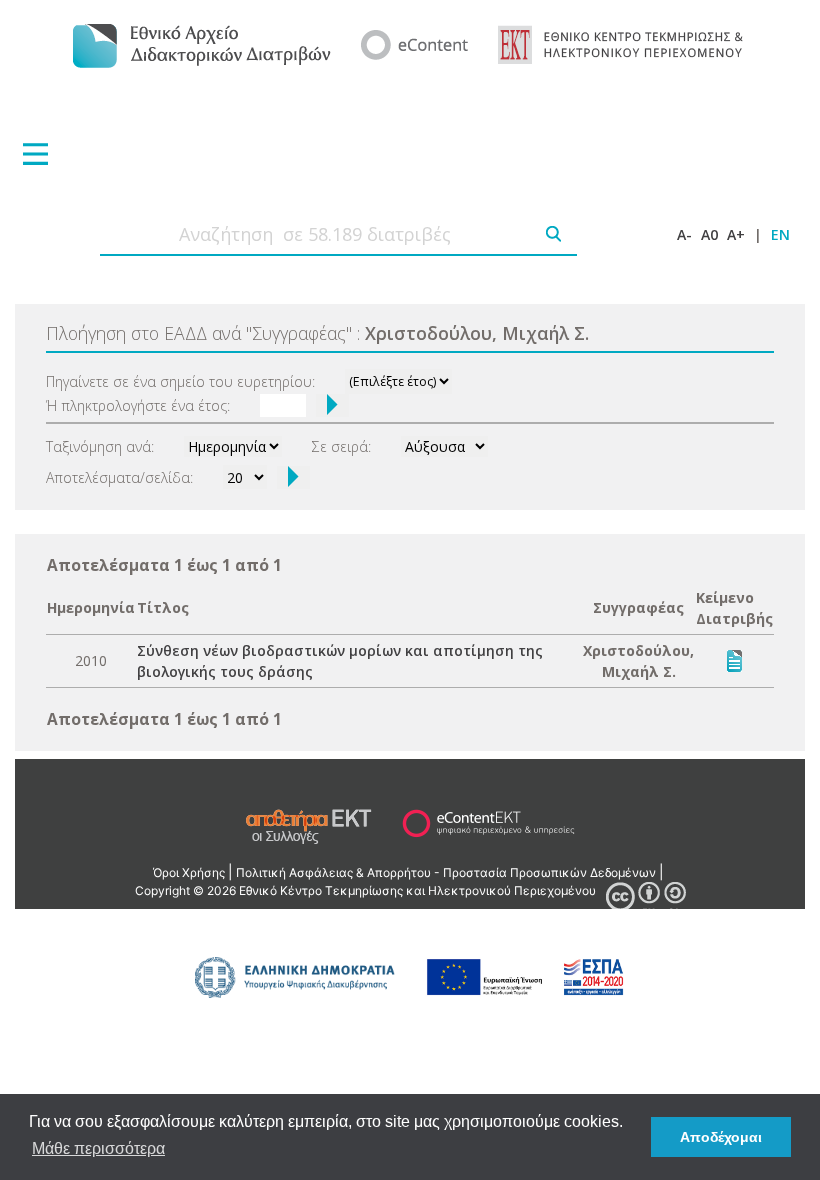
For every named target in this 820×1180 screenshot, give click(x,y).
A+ (736, 234)
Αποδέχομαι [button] (721, 1137)
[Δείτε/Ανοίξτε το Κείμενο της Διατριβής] (734, 659)
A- (684, 234)
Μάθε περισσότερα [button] (98, 1148)
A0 (709, 234)
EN (780, 234)
